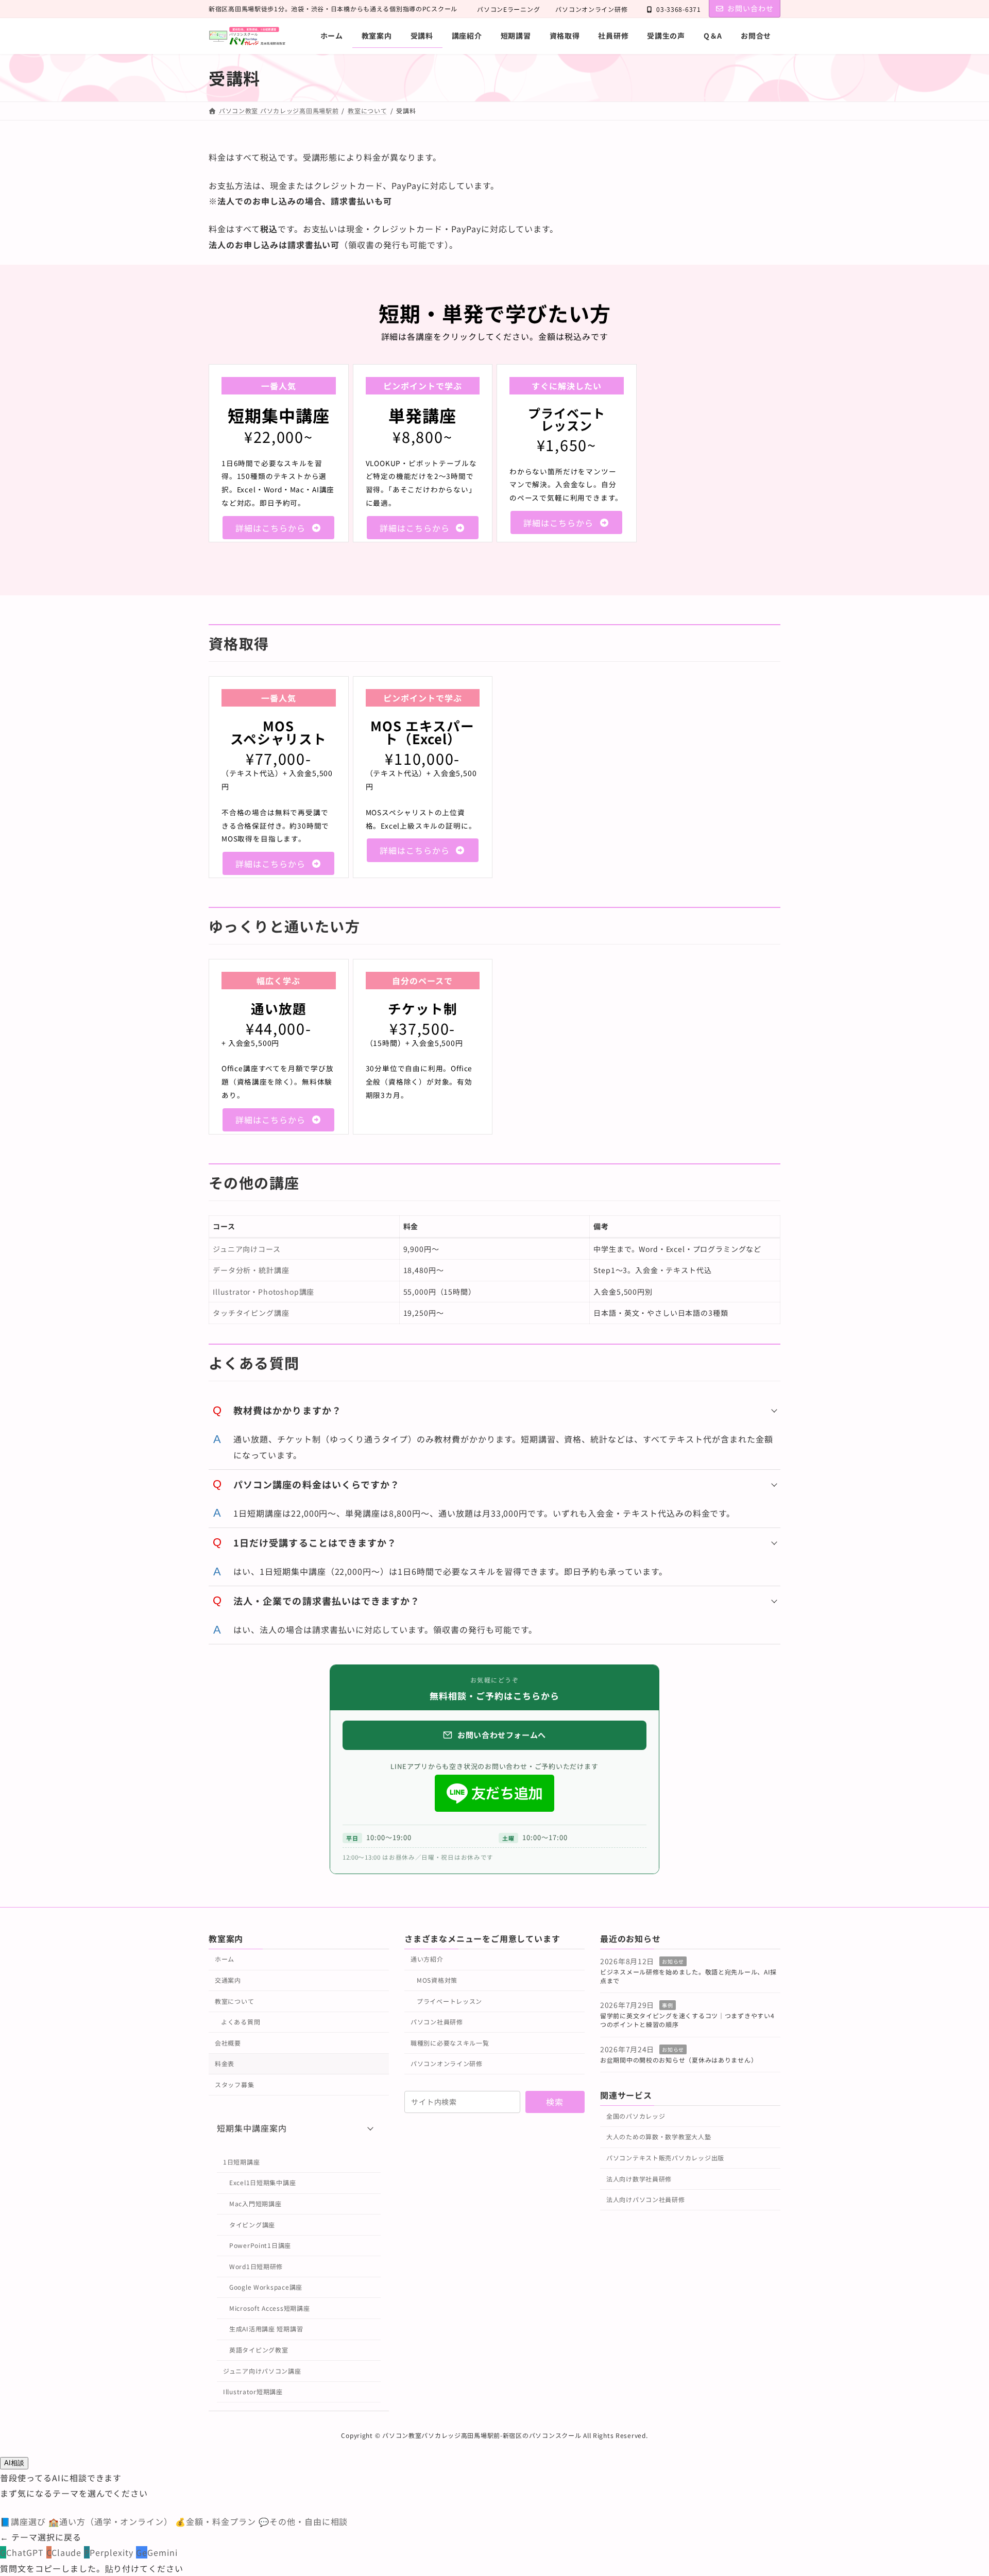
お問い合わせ (751, 8)
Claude (65, 2552)
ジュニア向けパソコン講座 (262, 2371)
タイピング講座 (252, 2225)
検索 (555, 2102)
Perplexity (110, 2552)
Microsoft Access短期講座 (269, 2308)
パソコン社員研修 (437, 2022)
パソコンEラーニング (508, 9)
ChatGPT (23, 2552)
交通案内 (228, 1980)
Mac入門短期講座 (255, 2203)
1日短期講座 (241, 2162)
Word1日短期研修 (256, 2266)
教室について (234, 2001)
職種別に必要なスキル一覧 (450, 2043)
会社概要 (228, 2043)
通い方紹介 (427, 1959)
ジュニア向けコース (247, 1249)
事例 (667, 2006)
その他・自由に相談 (303, 2521)
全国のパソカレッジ (636, 2116)
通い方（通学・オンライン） (112, 2521)
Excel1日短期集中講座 (262, 2183)
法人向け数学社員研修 (639, 2179)
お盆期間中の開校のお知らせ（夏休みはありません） (679, 2060)
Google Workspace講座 (266, 2287)
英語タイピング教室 (259, 2350)
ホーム (225, 1959)
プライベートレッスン (449, 2001)
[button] (278, 528)
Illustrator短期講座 (253, 2391)
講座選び (24, 2521)
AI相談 (14, 2463)
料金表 (225, 2063)
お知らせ (673, 1961)
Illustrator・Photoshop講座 (263, 1292)
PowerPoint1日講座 (260, 2245)
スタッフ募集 (234, 2084)
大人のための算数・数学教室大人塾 (659, 2137)
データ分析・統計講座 (251, 1270)
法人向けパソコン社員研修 (646, 2199)
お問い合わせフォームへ (502, 1735)
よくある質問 (241, 2022)
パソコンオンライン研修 (591, 9)
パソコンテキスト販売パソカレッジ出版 (665, 2158)
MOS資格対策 (437, 1980)
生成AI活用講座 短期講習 (266, 2329)
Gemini (157, 2552)
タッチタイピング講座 (251, 1313)
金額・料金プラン (217, 2521)
